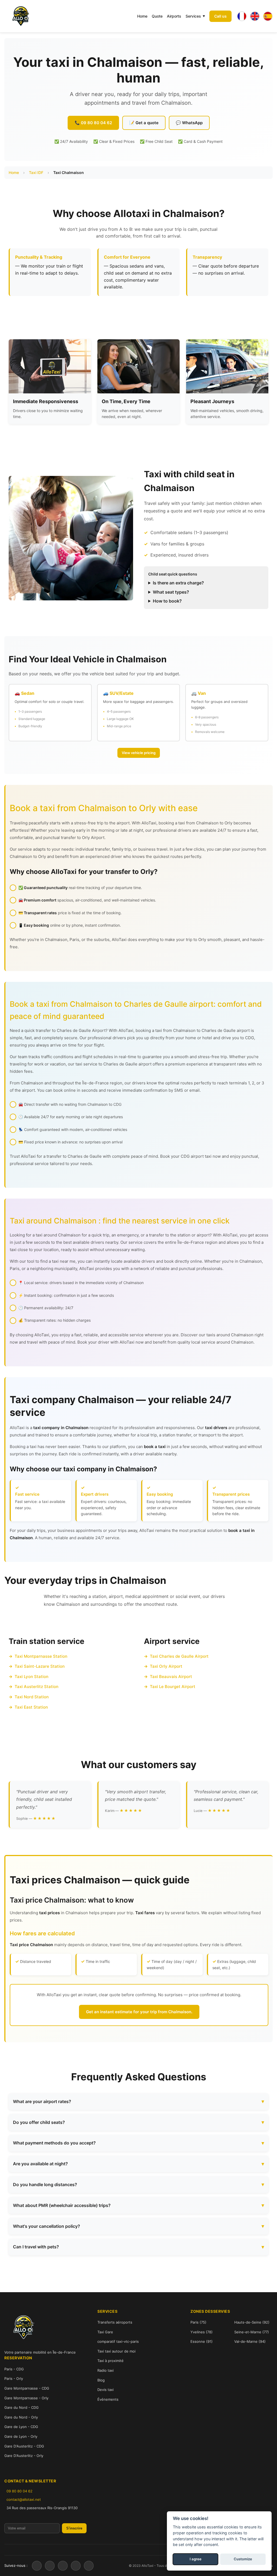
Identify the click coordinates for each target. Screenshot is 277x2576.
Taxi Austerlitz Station (37, 1687)
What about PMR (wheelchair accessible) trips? (62, 2205)
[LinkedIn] (76, 2566)
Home (142, 16)
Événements (108, 2399)
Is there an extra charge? (178, 583)
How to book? (167, 601)
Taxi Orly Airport (166, 1666)
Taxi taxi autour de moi (116, 2351)
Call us (220, 16)
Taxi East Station (31, 1707)
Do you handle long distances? (45, 2184)
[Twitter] (50, 2566)
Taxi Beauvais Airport (171, 1677)
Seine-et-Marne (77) (252, 2332)
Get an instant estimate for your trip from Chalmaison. (139, 2012)
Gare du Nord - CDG (22, 2407)
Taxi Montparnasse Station (41, 1656)
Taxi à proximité (111, 2361)
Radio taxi (105, 2370)
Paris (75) (198, 2322)
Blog (101, 2380)
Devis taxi (105, 2390)
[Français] (242, 16)
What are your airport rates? (42, 2101)
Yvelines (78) (202, 2332)
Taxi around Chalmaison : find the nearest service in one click (120, 1221)
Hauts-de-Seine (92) (252, 2322)
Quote (157, 16)
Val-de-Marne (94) (250, 2341)
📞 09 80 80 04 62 (93, 123)
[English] (255, 16)
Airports (174, 16)
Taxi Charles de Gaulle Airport (179, 1656)
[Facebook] (37, 2566)
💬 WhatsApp (189, 123)
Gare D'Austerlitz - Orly (24, 2456)
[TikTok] (89, 2566)
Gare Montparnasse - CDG (27, 2388)
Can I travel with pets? (36, 2247)
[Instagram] (63, 2566)
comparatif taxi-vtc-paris (118, 2341)
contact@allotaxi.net (24, 2499)
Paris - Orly (14, 2378)
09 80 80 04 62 (19, 2491)
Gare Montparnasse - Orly (26, 2398)
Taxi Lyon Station (32, 1677)
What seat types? (171, 592)
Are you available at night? (40, 2164)
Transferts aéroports (115, 2322)
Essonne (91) (202, 2341)
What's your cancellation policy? (47, 2226)
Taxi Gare (105, 2332)
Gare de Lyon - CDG (21, 2427)
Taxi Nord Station (32, 1697)
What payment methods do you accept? (54, 2143)
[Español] (268, 16)
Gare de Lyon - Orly (21, 2436)
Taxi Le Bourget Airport (173, 1687)
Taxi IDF (36, 172)
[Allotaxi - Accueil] (21, 16)
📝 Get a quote (144, 123)
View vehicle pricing (139, 753)
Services (193, 16)
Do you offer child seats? (39, 2122)
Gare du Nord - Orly (21, 2417)
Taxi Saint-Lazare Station (40, 1666)
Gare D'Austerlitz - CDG (24, 2446)
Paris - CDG (14, 2369)
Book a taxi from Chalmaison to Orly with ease (104, 808)
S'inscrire (74, 2528)
